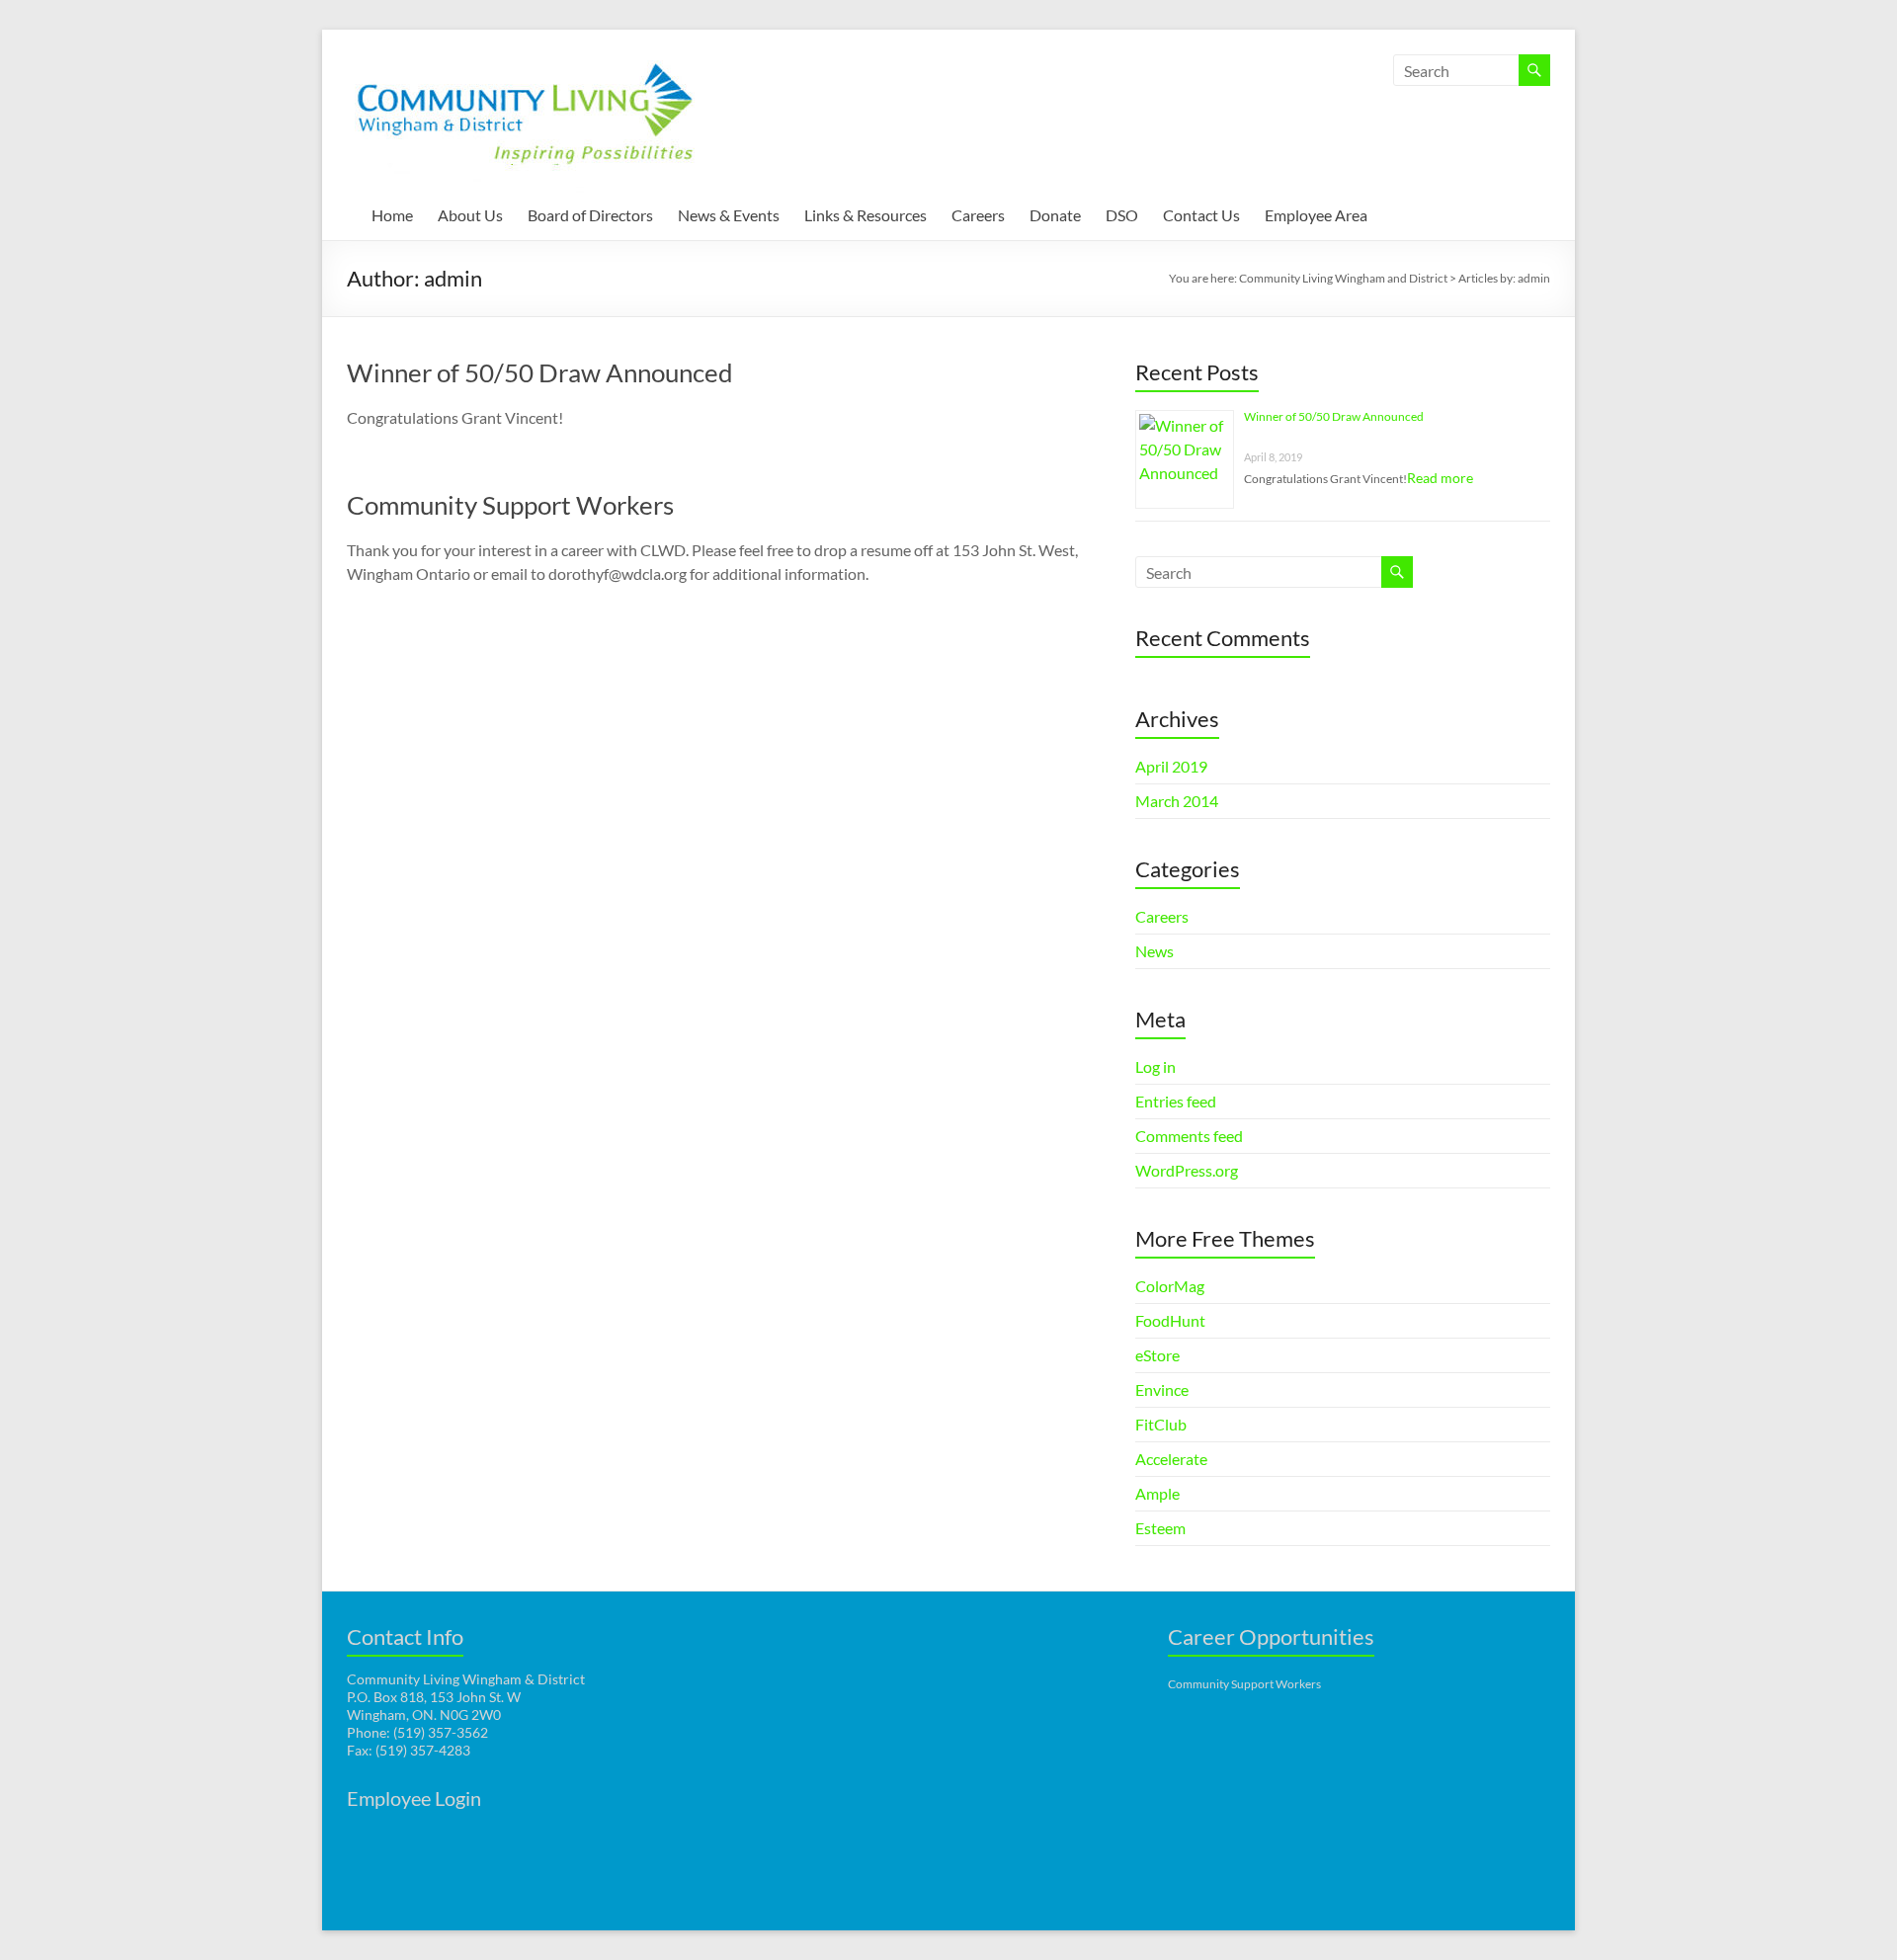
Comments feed (1189, 1136)
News (1155, 951)
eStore (1157, 1355)
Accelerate (1171, 1459)
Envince (1162, 1389)
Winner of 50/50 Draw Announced (540, 372)
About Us (470, 215)
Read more (1440, 478)
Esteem (1160, 1528)
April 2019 (1171, 766)
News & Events (729, 215)
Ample (1157, 1493)
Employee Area (1316, 215)
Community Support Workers (510, 505)
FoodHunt (1170, 1320)
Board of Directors (590, 215)
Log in (1155, 1066)
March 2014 (1177, 801)
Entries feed (1176, 1101)
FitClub (1161, 1424)
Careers (978, 215)
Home (392, 215)
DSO (1122, 215)
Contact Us (1201, 215)
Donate (1055, 215)
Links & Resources (866, 215)
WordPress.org (1187, 1170)
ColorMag (1170, 1286)
